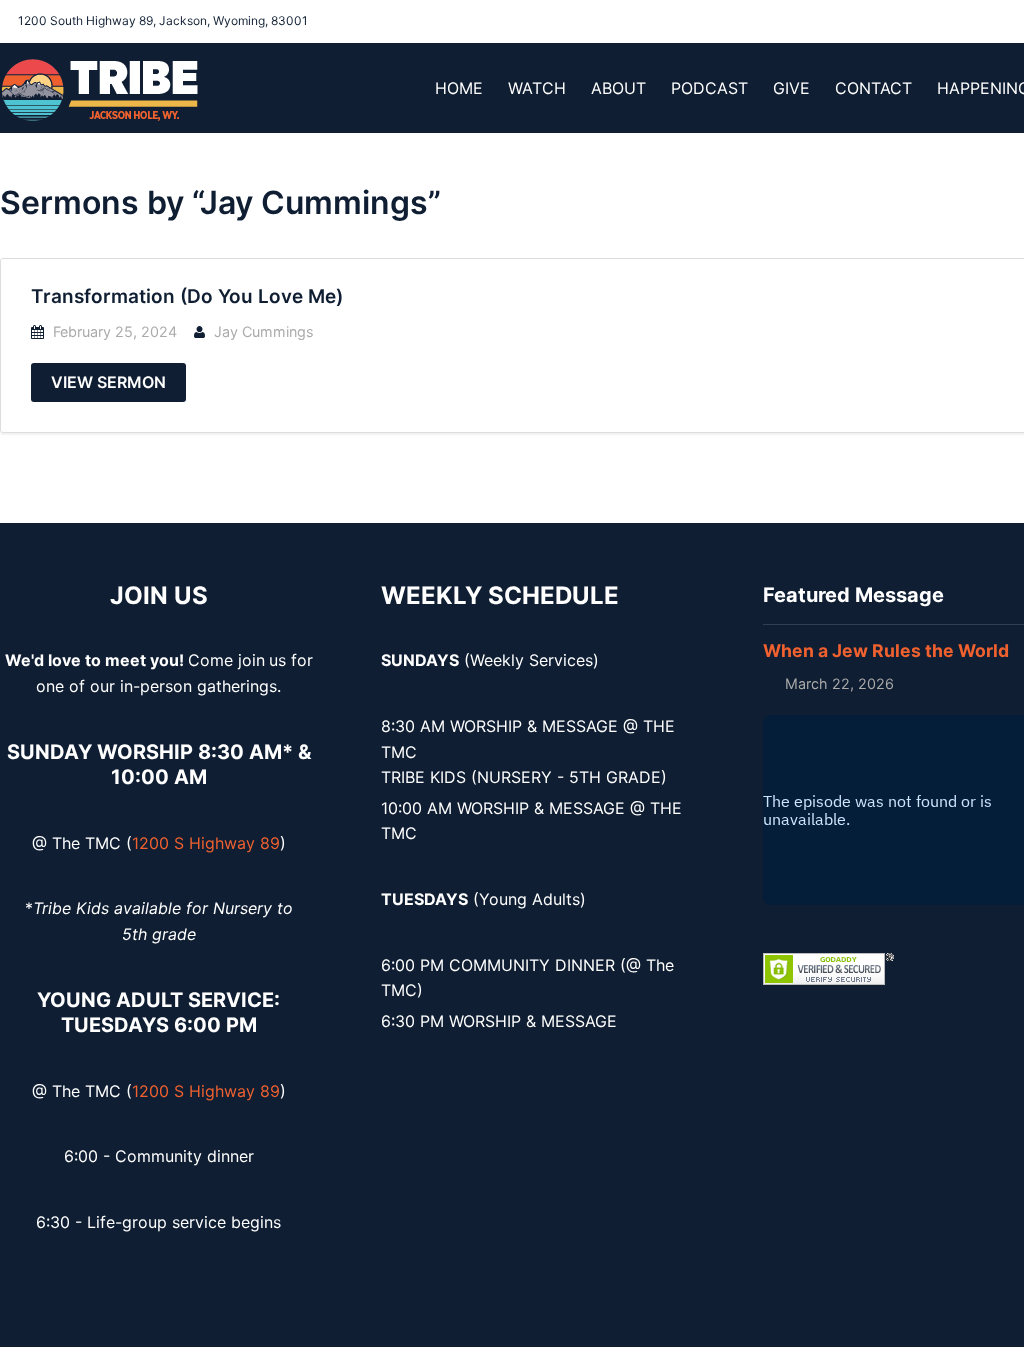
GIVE (791, 88)
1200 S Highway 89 (206, 843)
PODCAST (709, 88)
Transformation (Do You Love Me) (187, 296)
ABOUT (618, 88)
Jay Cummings (264, 331)
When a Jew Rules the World (886, 650)
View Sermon (108, 382)
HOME (459, 88)
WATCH (537, 88)
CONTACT (873, 88)
